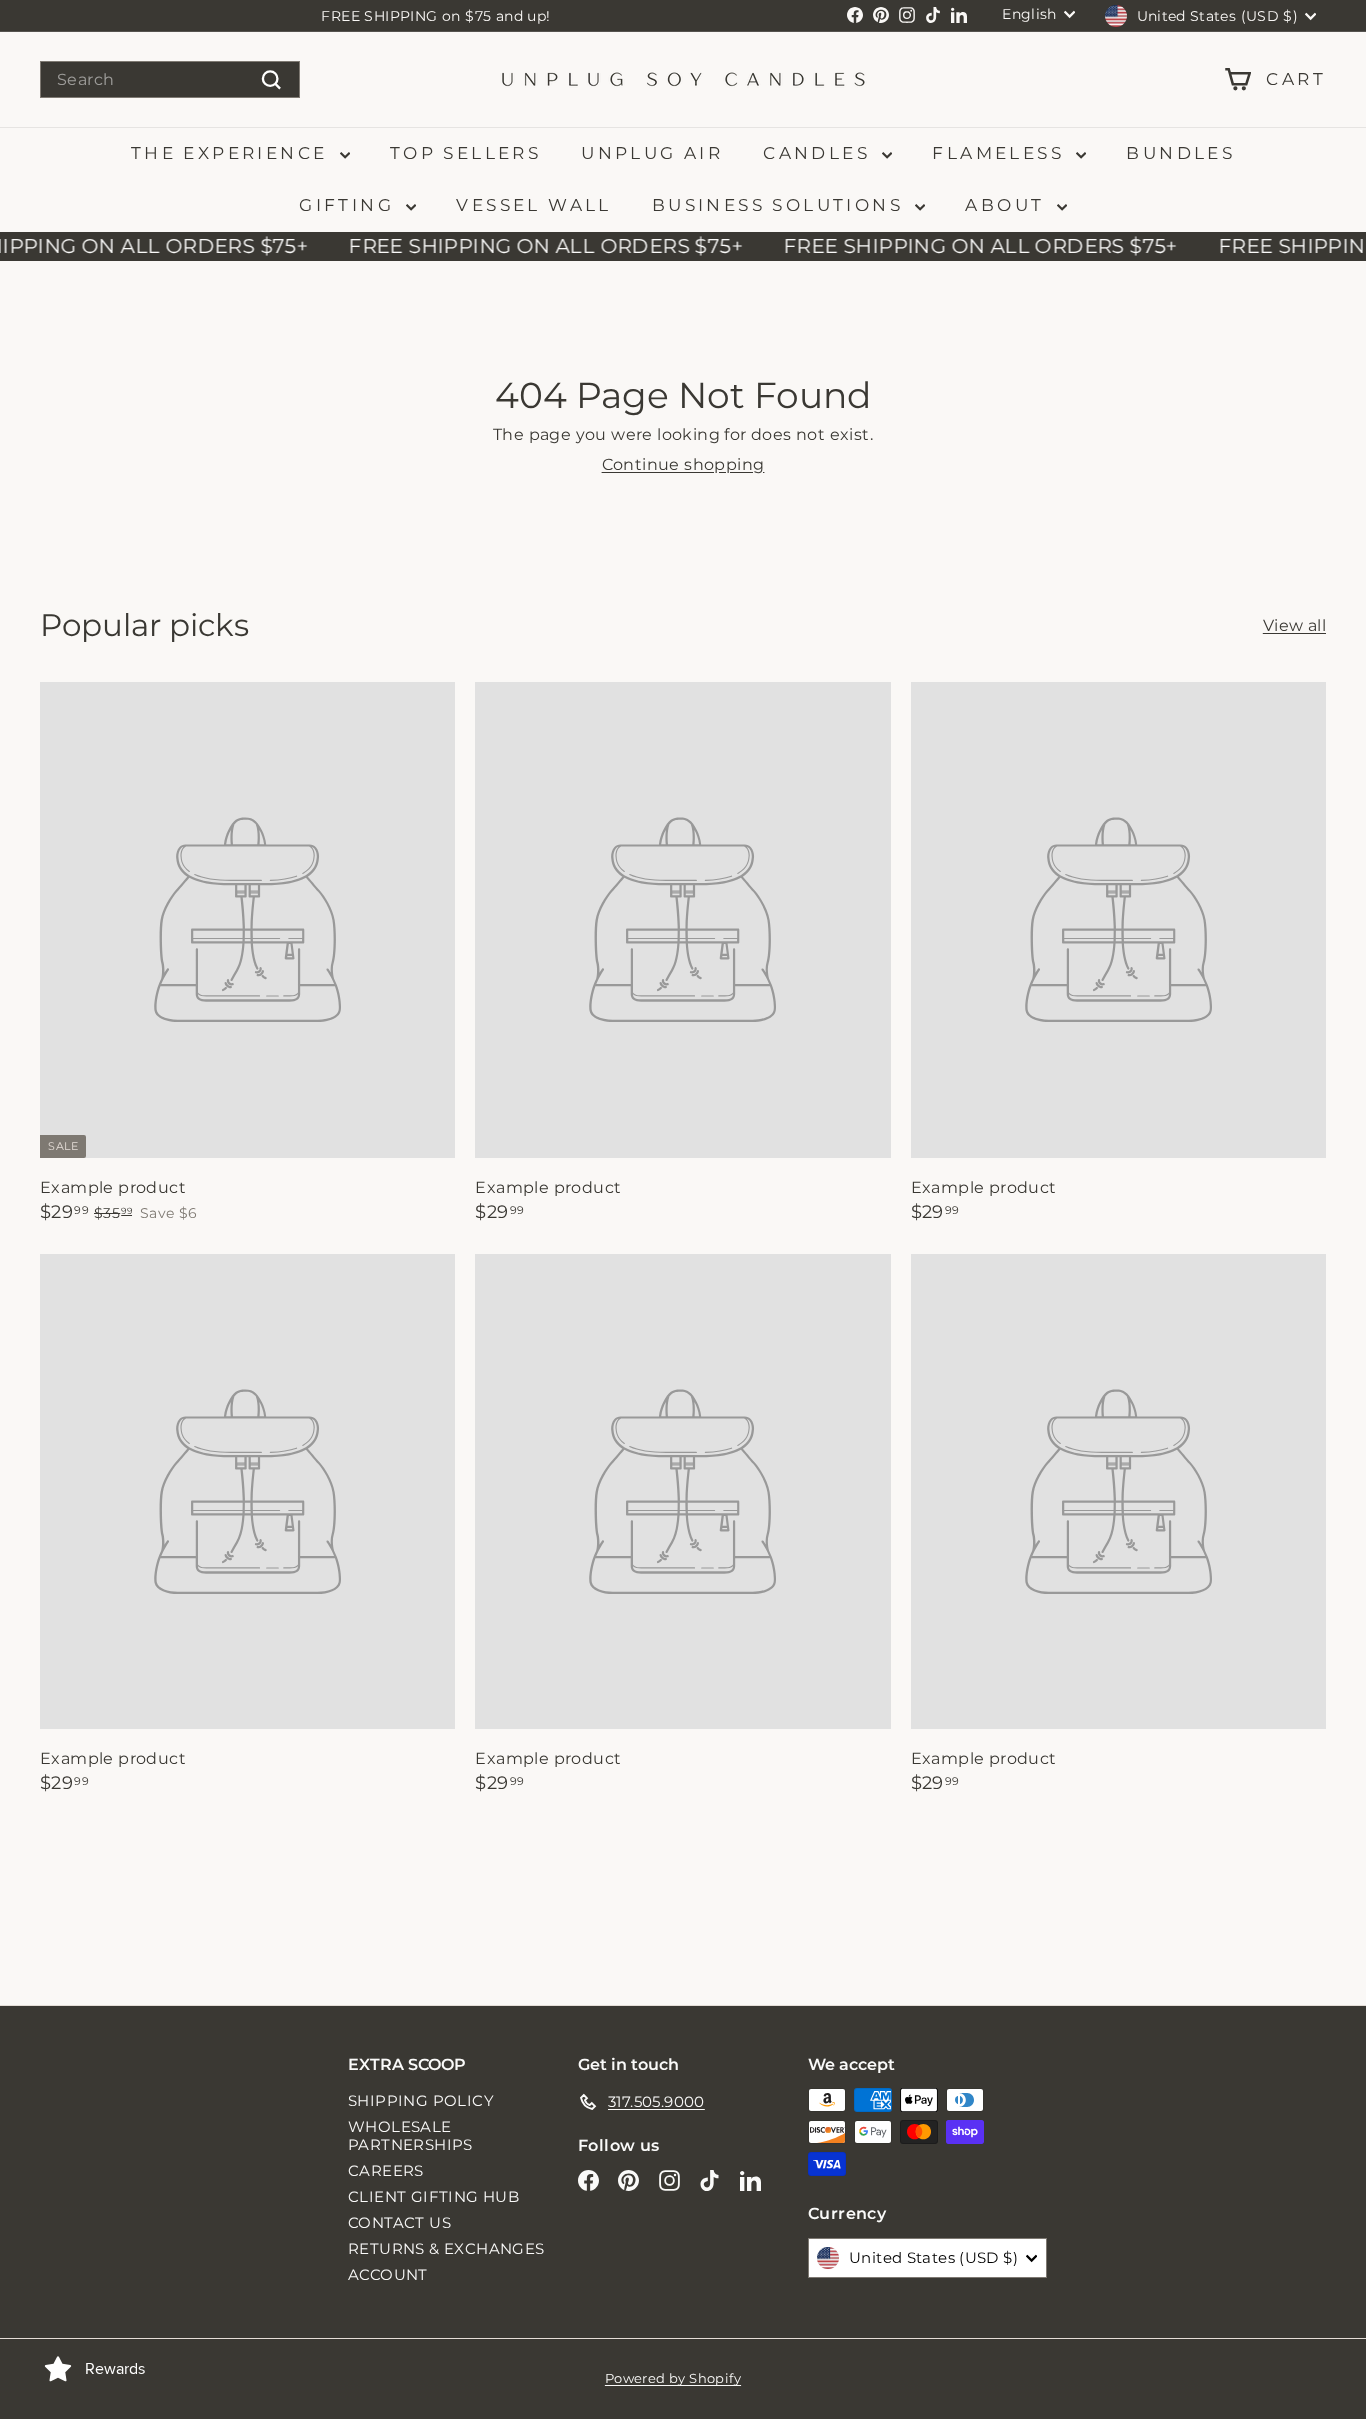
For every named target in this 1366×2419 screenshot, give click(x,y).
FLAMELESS (1001, 153)
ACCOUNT (388, 2274)
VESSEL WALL (533, 205)
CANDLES (820, 153)
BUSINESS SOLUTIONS (781, 205)
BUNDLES (1180, 153)
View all (1294, 625)
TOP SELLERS (465, 153)
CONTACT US (399, 2222)
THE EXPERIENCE (233, 153)
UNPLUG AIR (652, 153)
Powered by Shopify (673, 2378)
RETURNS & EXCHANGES (446, 2248)
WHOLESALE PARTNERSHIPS (410, 2135)
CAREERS (386, 2170)
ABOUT (1008, 205)
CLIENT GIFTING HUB (433, 2196)
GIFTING (350, 205)
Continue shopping (683, 464)
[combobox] (170, 79)
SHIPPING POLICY (421, 2100)
